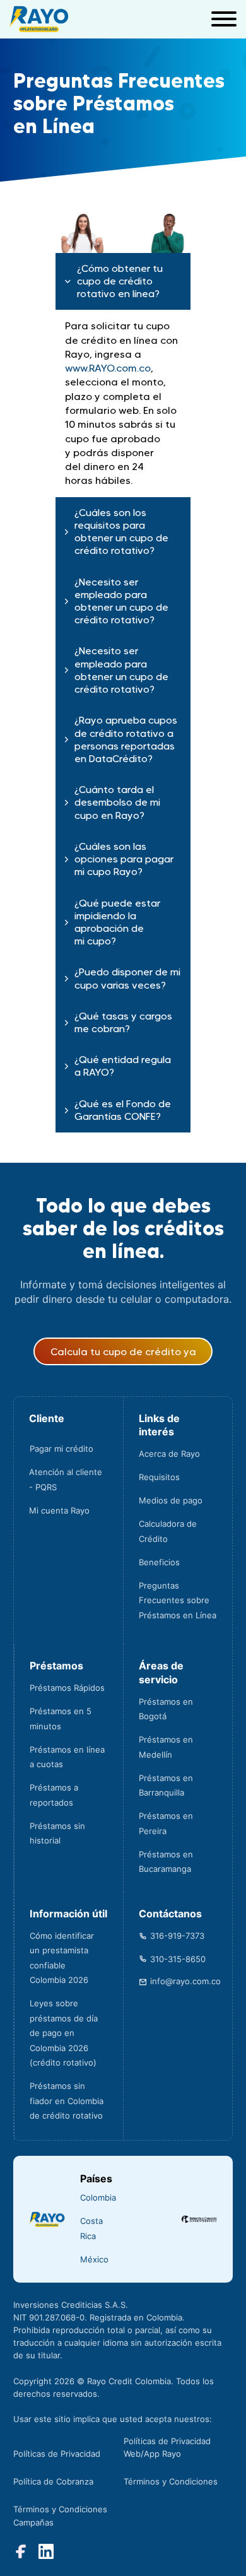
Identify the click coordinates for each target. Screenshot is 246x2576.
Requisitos (159, 1477)
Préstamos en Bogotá (166, 1709)
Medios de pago (171, 1500)
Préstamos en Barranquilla (166, 1785)
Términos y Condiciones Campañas (60, 2515)
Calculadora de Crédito (168, 1531)
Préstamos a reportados (54, 1795)
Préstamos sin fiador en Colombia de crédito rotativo (67, 2101)
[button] (123, 282)
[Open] (224, 19)
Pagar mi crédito (61, 1449)
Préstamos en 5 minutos (61, 1719)
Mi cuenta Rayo (59, 1510)
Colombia (98, 2197)
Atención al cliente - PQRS (66, 1479)
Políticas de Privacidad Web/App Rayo (167, 2447)
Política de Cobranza (53, 2481)
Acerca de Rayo (169, 1454)
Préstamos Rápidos (67, 1688)
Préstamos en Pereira (166, 1823)
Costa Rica (91, 2228)
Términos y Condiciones (171, 2481)
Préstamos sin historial (57, 1833)
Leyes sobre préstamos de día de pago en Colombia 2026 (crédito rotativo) (64, 2033)
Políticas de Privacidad (57, 2454)
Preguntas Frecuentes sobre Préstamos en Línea (178, 1600)
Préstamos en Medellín (166, 1747)
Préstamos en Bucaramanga (166, 1862)
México (94, 2259)
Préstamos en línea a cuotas (67, 1757)
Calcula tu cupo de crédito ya (123, 1351)
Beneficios (159, 1562)
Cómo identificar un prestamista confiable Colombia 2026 (62, 1958)
